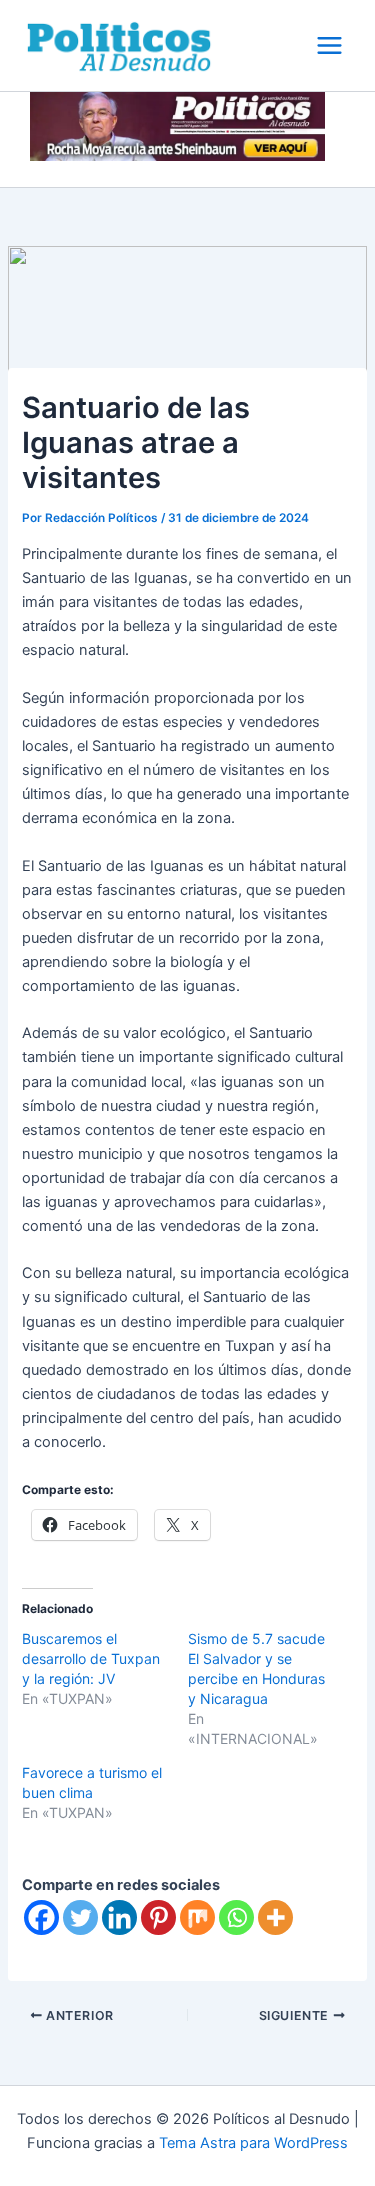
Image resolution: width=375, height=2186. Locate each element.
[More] (275, 1917)
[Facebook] (41, 1917)
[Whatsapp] (236, 1917)
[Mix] (197, 1917)
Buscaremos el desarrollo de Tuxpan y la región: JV (91, 1658)
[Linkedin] (119, 1917)
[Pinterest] (158, 1917)
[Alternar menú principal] (329, 45)
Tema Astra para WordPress (253, 2143)
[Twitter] (80, 1917)
